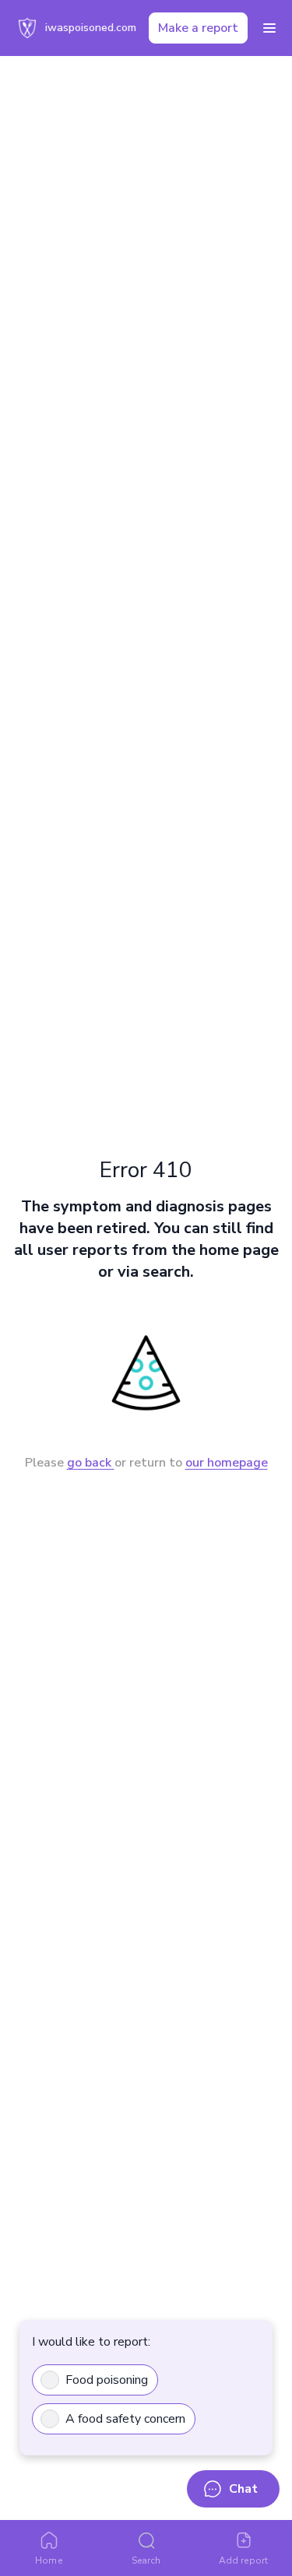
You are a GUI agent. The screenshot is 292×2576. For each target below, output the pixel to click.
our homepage (227, 1463)
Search (146, 2560)
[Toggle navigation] (269, 28)
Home (48, 2560)
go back (91, 1463)
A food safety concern (125, 2419)
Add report (243, 2560)
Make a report (198, 28)
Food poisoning (107, 2380)
